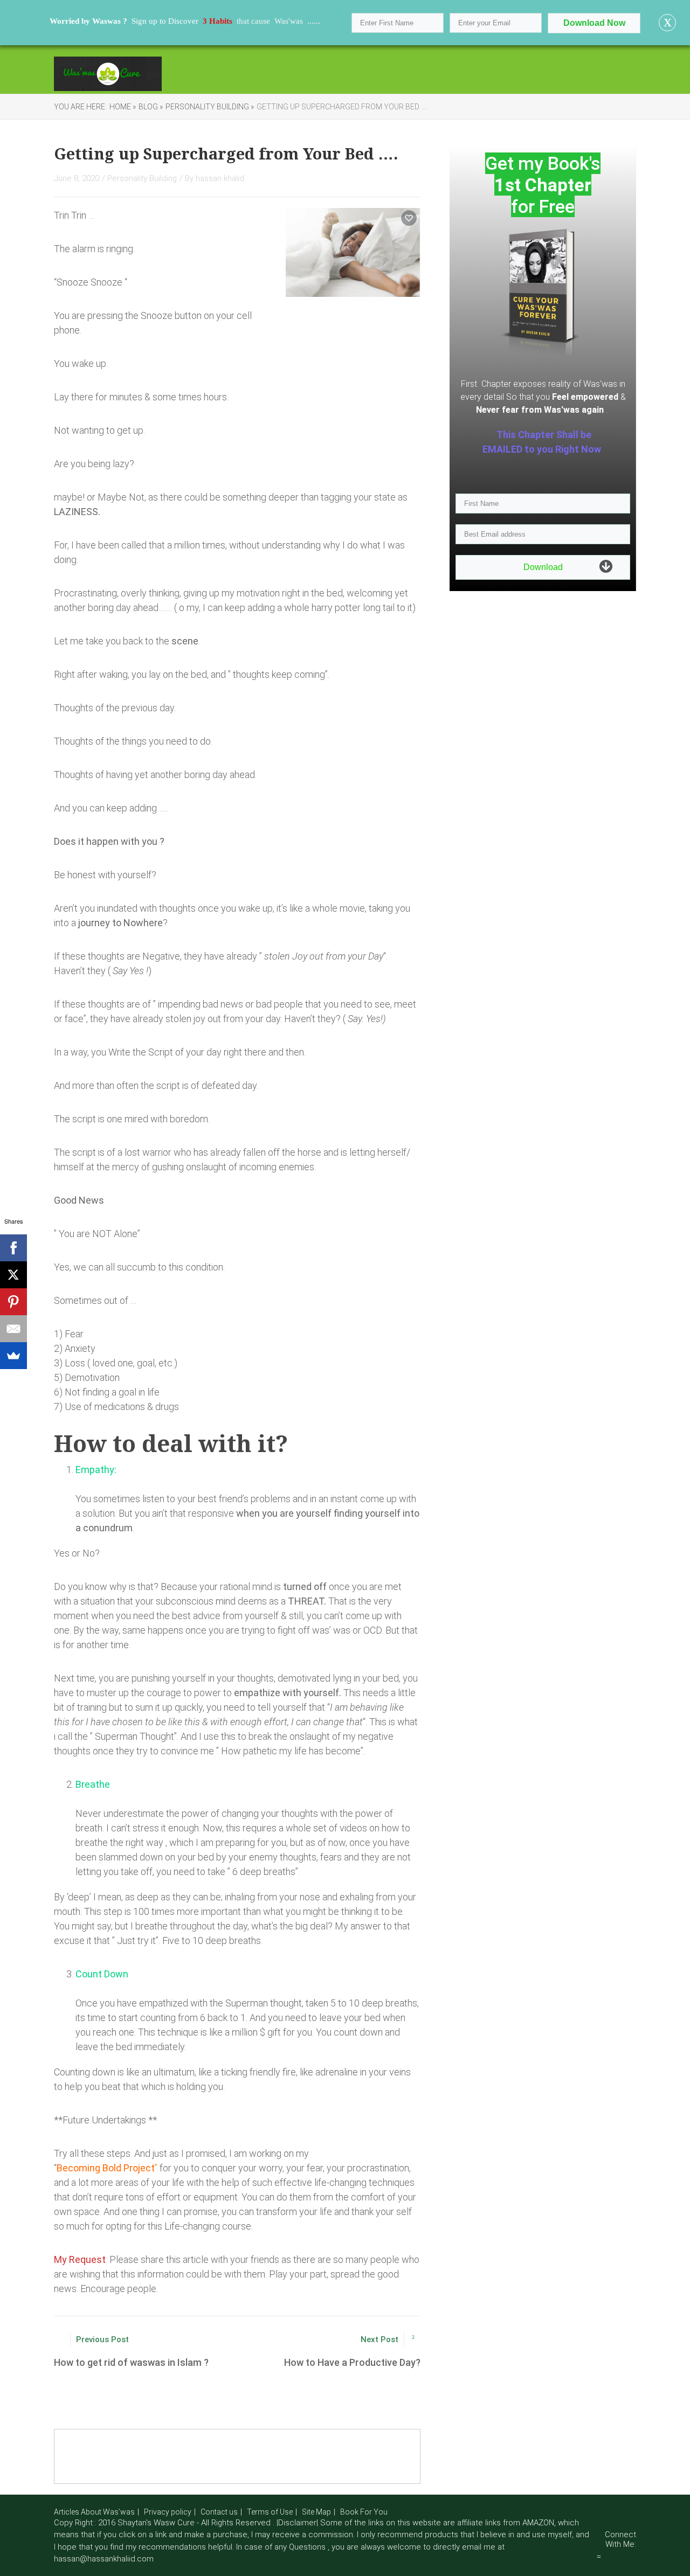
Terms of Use (270, 2512)
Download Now (594, 23)
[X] (13, 1275)
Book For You (364, 2512)
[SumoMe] (13, 1356)
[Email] (13, 1329)
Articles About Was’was (94, 2512)
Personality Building (142, 178)
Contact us (219, 2512)
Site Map (316, 2512)
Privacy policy (168, 2512)
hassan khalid (220, 178)
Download (543, 567)
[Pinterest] (13, 1302)
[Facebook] (13, 1248)
